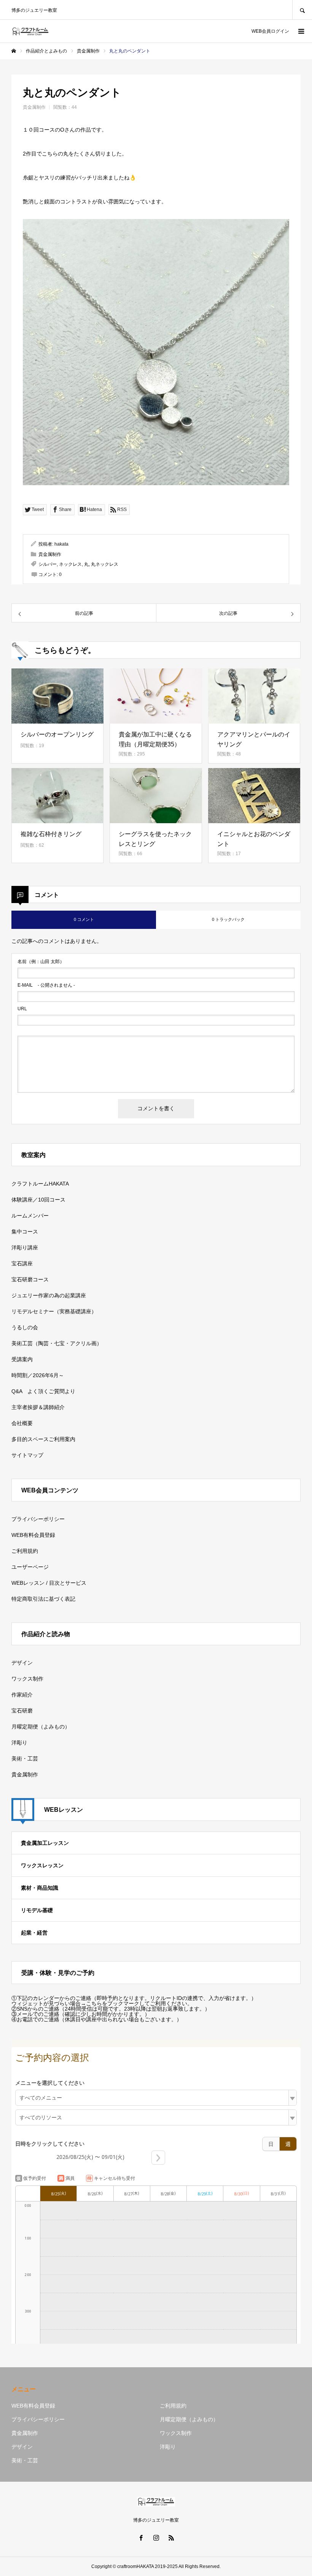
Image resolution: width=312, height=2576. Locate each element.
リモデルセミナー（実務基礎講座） (54, 1311)
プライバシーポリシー (38, 1519)
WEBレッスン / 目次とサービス (49, 1583)
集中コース (25, 1232)
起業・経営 (34, 1933)
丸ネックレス (105, 564)
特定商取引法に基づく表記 (43, 1599)
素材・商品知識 (40, 1888)
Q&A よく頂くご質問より (43, 1391)
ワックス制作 (27, 1679)
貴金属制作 (34, 107)
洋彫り (19, 1743)
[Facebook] (141, 2538)
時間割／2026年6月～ (38, 1375)
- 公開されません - (46, 985)
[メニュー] (301, 31)
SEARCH (302, 10)
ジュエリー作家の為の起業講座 (49, 1295)
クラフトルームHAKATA (40, 1184)
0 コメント (84, 919)
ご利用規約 (25, 1551)
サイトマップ (27, 1455)
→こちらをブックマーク (110, 2003)
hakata (61, 544)
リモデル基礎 (37, 1910)
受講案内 (22, 1359)
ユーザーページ (30, 1567)
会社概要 (22, 1423)
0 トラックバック (228, 919)
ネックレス (70, 564)
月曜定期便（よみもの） (41, 1727)
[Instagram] (156, 2538)
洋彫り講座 (25, 1248)
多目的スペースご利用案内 (43, 1439)
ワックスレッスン (42, 1865)
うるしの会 (25, 1327)
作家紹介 (22, 1695)
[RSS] (171, 2538)
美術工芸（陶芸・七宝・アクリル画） (57, 1343)
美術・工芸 (25, 1759)
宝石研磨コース (30, 1279)
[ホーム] (14, 51)
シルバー (48, 564)
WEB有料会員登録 (33, 1535)
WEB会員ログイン (270, 31)
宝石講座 (22, 1263)
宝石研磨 (22, 1711)
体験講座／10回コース (38, 1200)
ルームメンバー (30, 1216)
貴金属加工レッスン (45, 1843)
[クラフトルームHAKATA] (30, 31)
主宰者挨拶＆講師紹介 (38, 1407)
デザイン (22, 1663)
